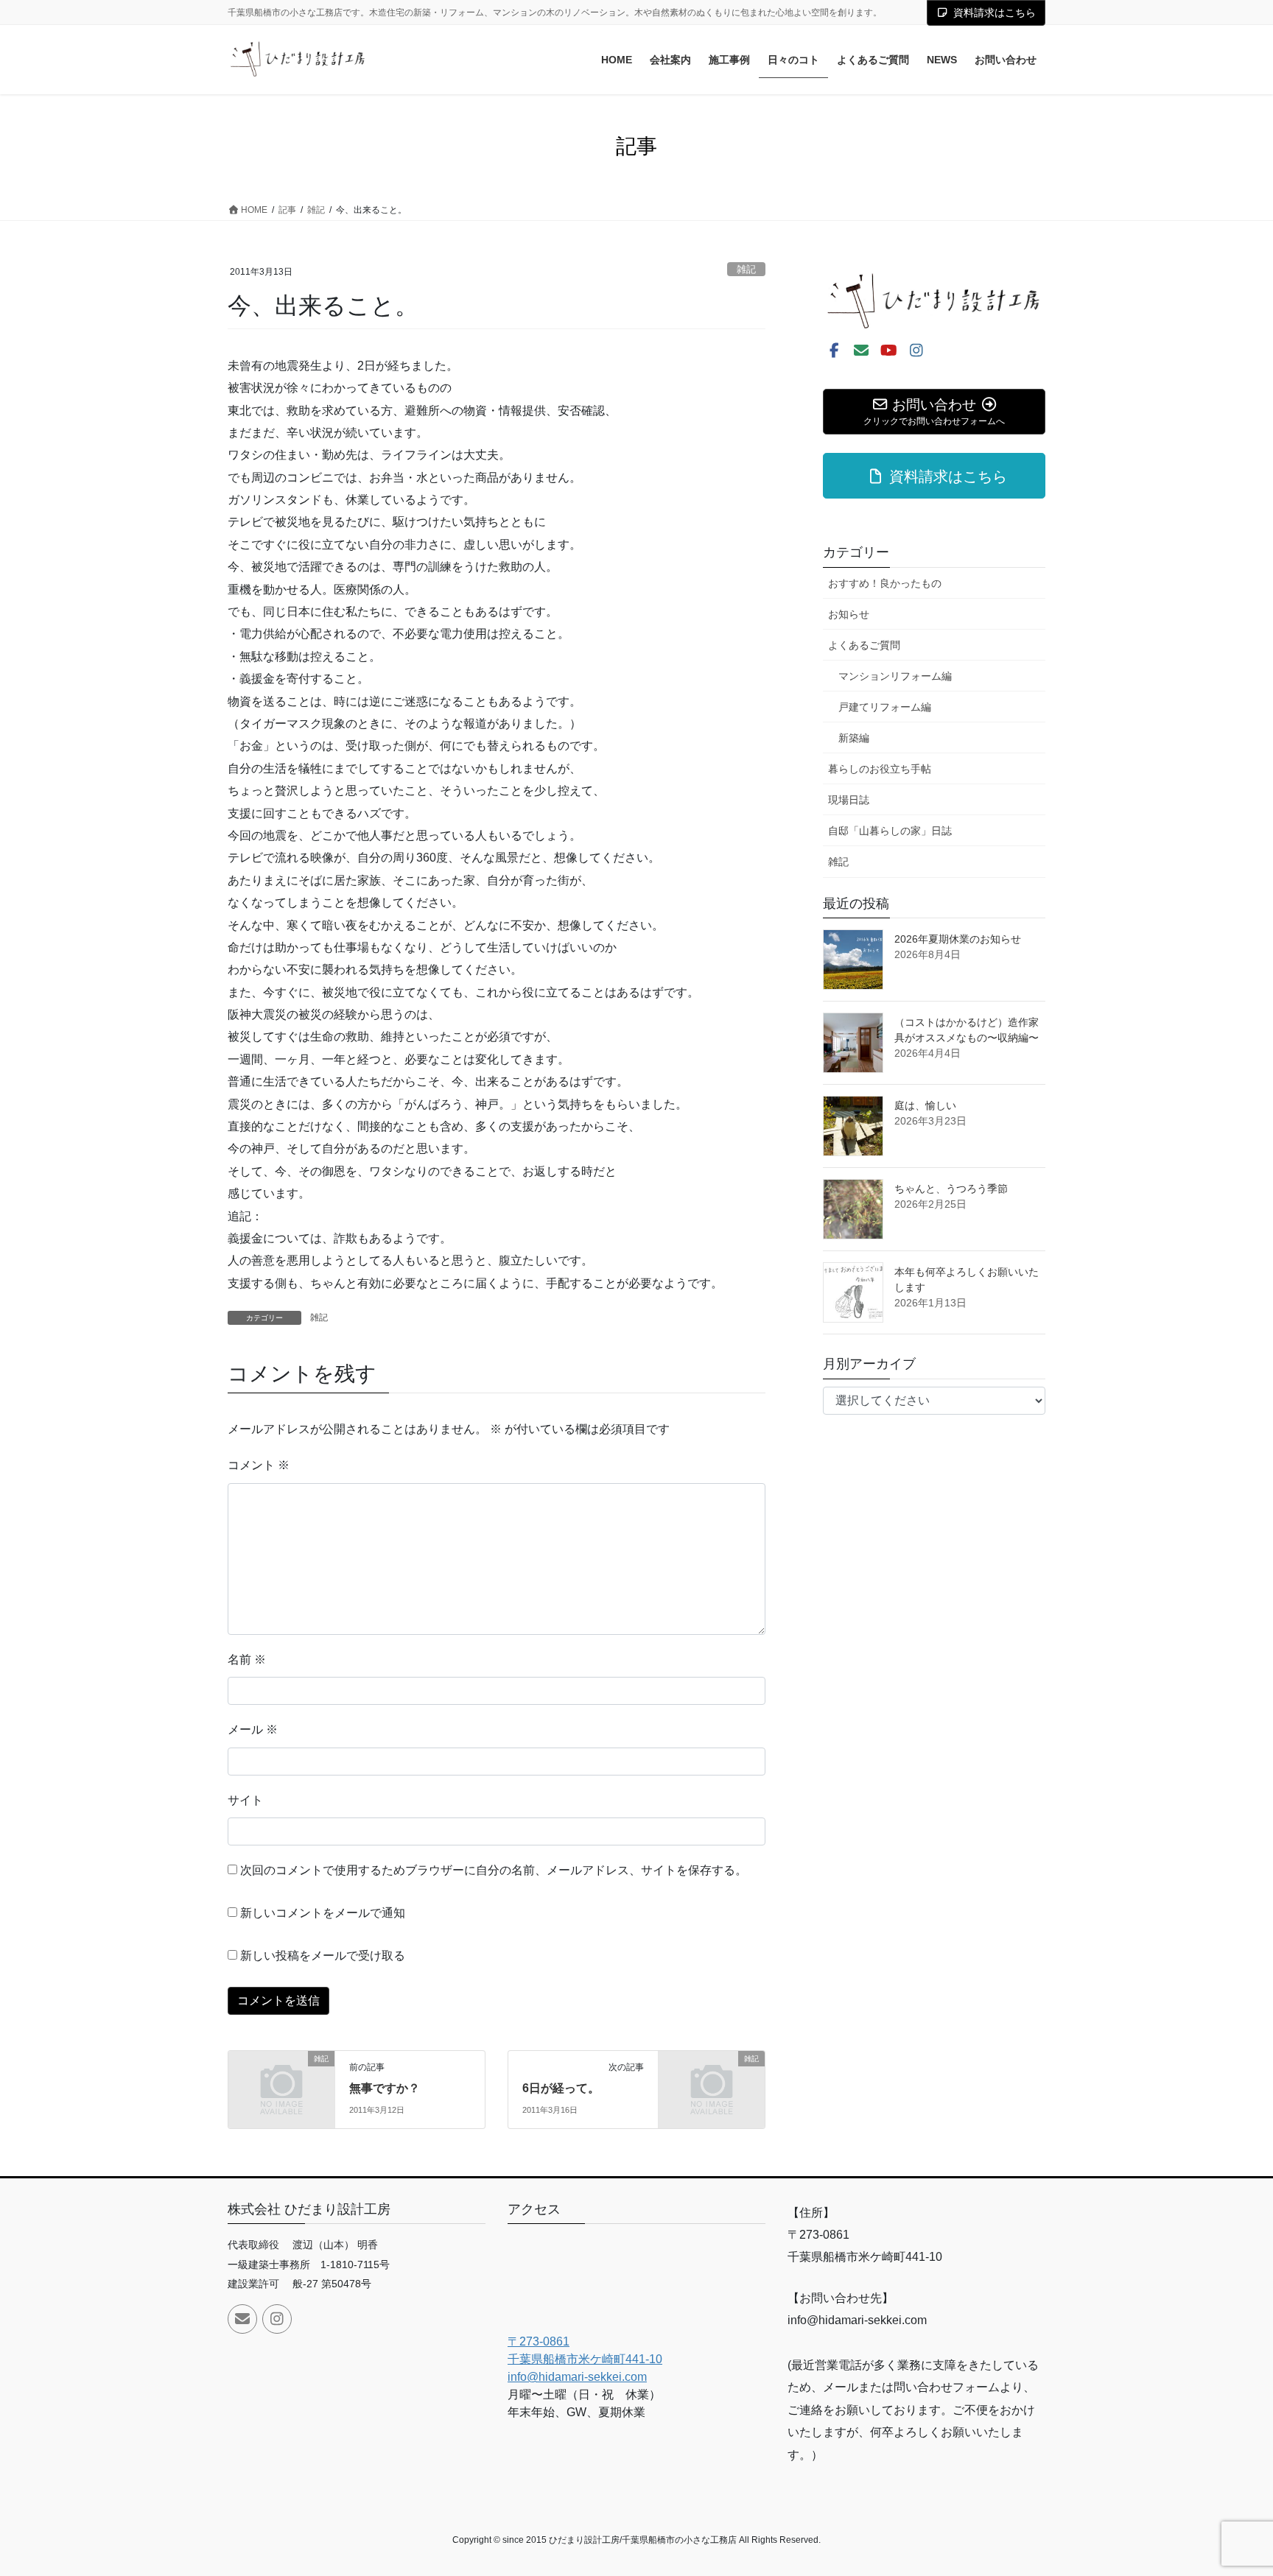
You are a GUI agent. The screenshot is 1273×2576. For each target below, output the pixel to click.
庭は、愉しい (925, 1105)
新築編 (854, 738)
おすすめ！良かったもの (885, 583)
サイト (245, 1800)
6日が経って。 (561, 2088)
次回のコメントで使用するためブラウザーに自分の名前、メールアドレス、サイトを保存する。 (494, 1870)
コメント (259, 1465)
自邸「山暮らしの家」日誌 (890, 831)
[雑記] (281, 2083)
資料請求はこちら (995, 13)
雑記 (746, 269)
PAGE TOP (1230, 2486)
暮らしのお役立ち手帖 (880, 769)
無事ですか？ (385, 2088)
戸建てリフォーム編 (885, 707)
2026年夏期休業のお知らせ (958, 939)
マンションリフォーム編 (895, 676)
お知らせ (849, 614)
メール (253, 1729)
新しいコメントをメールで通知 (323, 1913)
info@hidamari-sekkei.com (577, 2377)
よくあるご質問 (864, 645)
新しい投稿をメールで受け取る (323, 1956)
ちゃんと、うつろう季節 (951, 1189)
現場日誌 (849, 800)
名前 (247, 1660)
